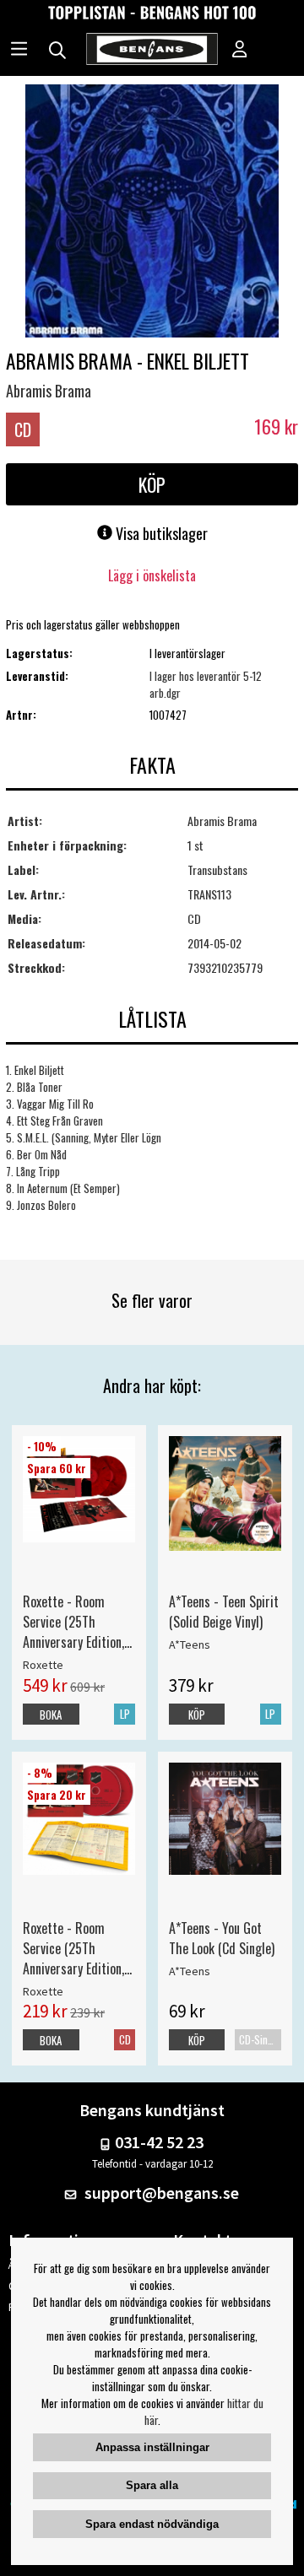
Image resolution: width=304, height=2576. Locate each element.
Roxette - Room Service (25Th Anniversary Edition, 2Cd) (73, 1948)
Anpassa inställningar (152, 2447)
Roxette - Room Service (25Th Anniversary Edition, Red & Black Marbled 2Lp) (77, 1622)
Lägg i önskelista (152, 575)
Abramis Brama (49, 391)
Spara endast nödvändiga (152, 2524)
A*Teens (190, 1644)
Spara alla (152, 2485)
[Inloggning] (240, 51)
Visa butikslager (160, 533)
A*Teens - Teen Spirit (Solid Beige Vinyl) (224, 1612)
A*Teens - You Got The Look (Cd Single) (222, 1938)
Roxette (43, 1665)
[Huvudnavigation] (19, 51)
